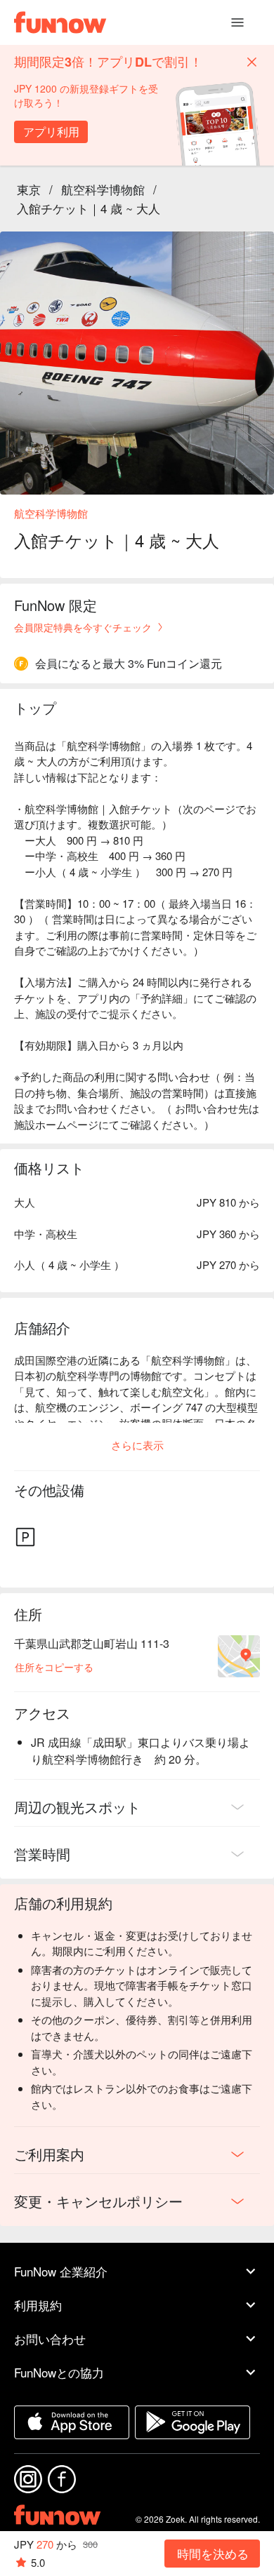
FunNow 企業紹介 (61, 2271)
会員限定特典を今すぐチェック (83, 627)
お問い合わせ (50, 2339)
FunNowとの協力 (59, 2372)
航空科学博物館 (103, 189)
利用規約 (38, 2305)
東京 (29, 189)
